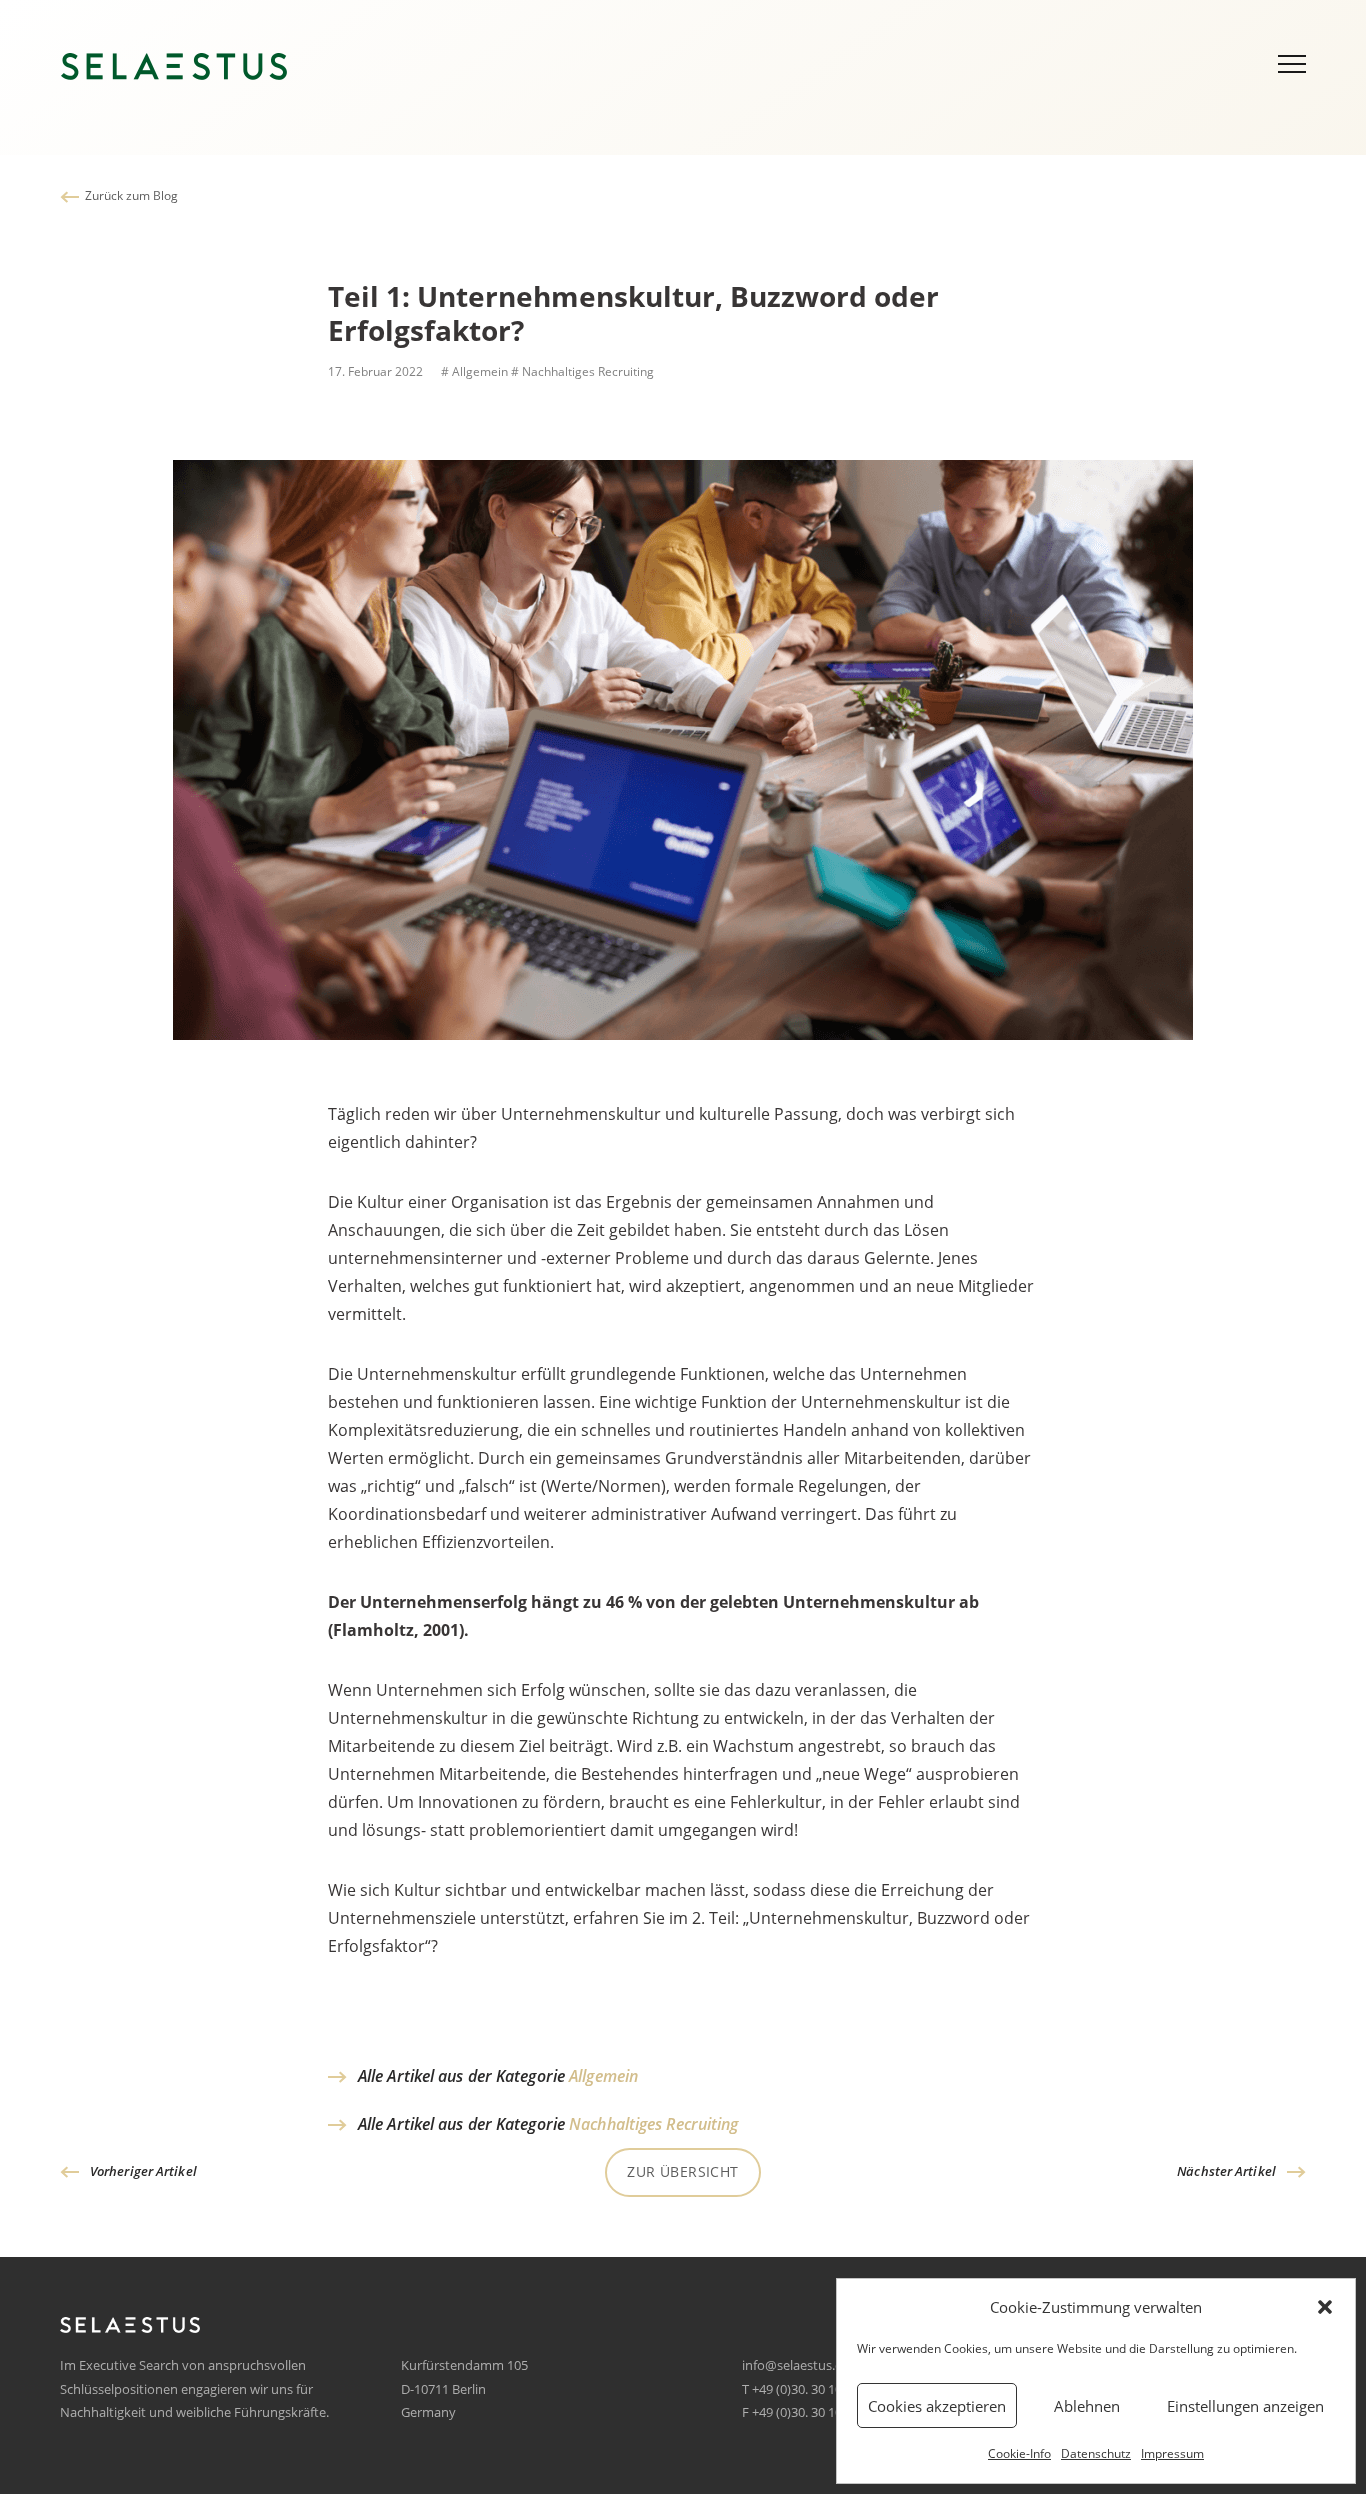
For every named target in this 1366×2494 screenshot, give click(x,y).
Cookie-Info (1019, 2453)
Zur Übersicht (682, 2171)
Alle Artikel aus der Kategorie (498, 2076)
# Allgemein (473, 371)
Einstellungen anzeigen (1245, 2406)
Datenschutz (1096, 2453)
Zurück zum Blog (131, 195)
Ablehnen (1087, 2406)
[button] (1325, 2307)
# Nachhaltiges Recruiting (582, 371)
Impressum (1172, 2453)
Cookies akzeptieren (937, 2406)
